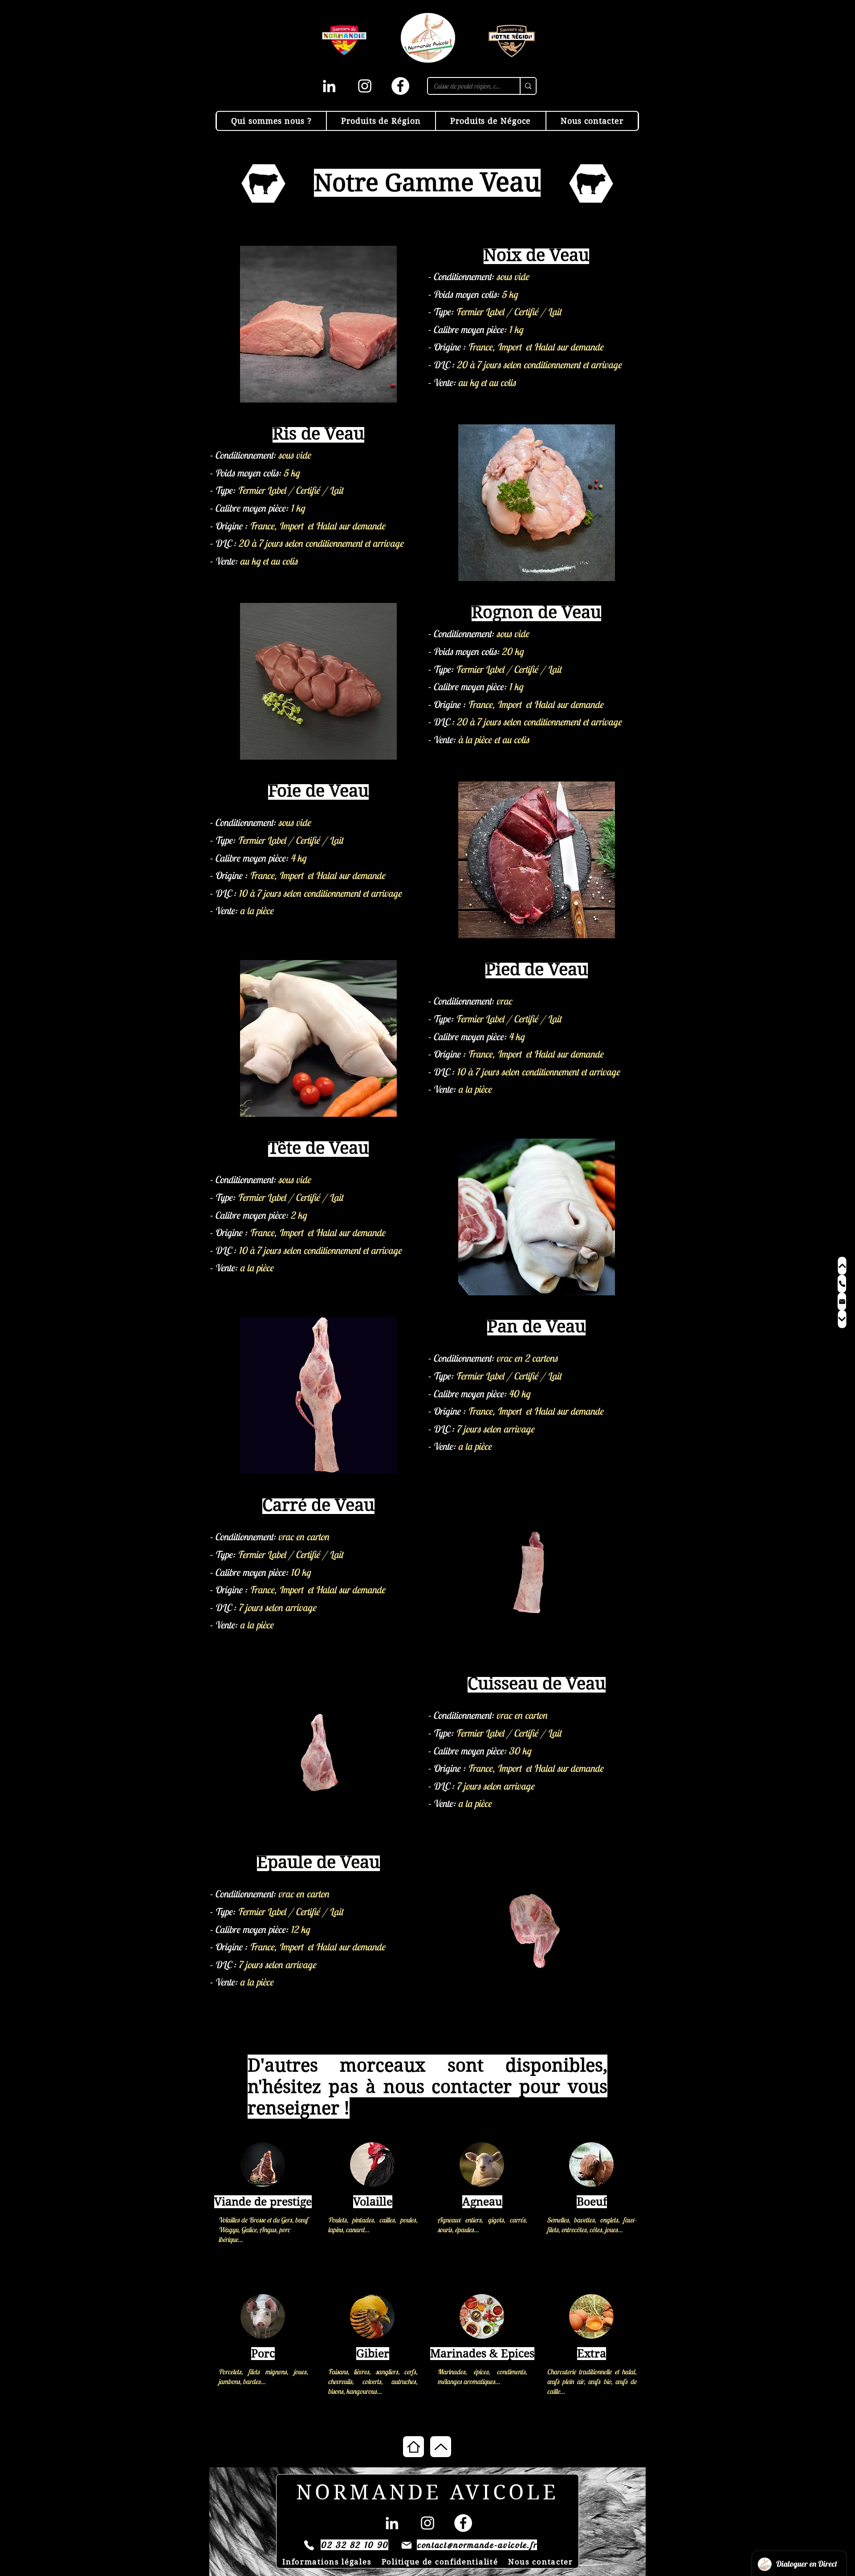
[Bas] (842, 1319)
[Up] (441, 2447)
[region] (263, 2202)
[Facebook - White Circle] (400, 86)
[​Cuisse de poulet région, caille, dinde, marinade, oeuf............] (528, 86)
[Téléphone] (842, 1284)
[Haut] (842, 1266)
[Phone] (309, 2545)
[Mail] (842, 1302)
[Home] (413, 2447)
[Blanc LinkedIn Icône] (329, 86)
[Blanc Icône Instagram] (365, 86)
